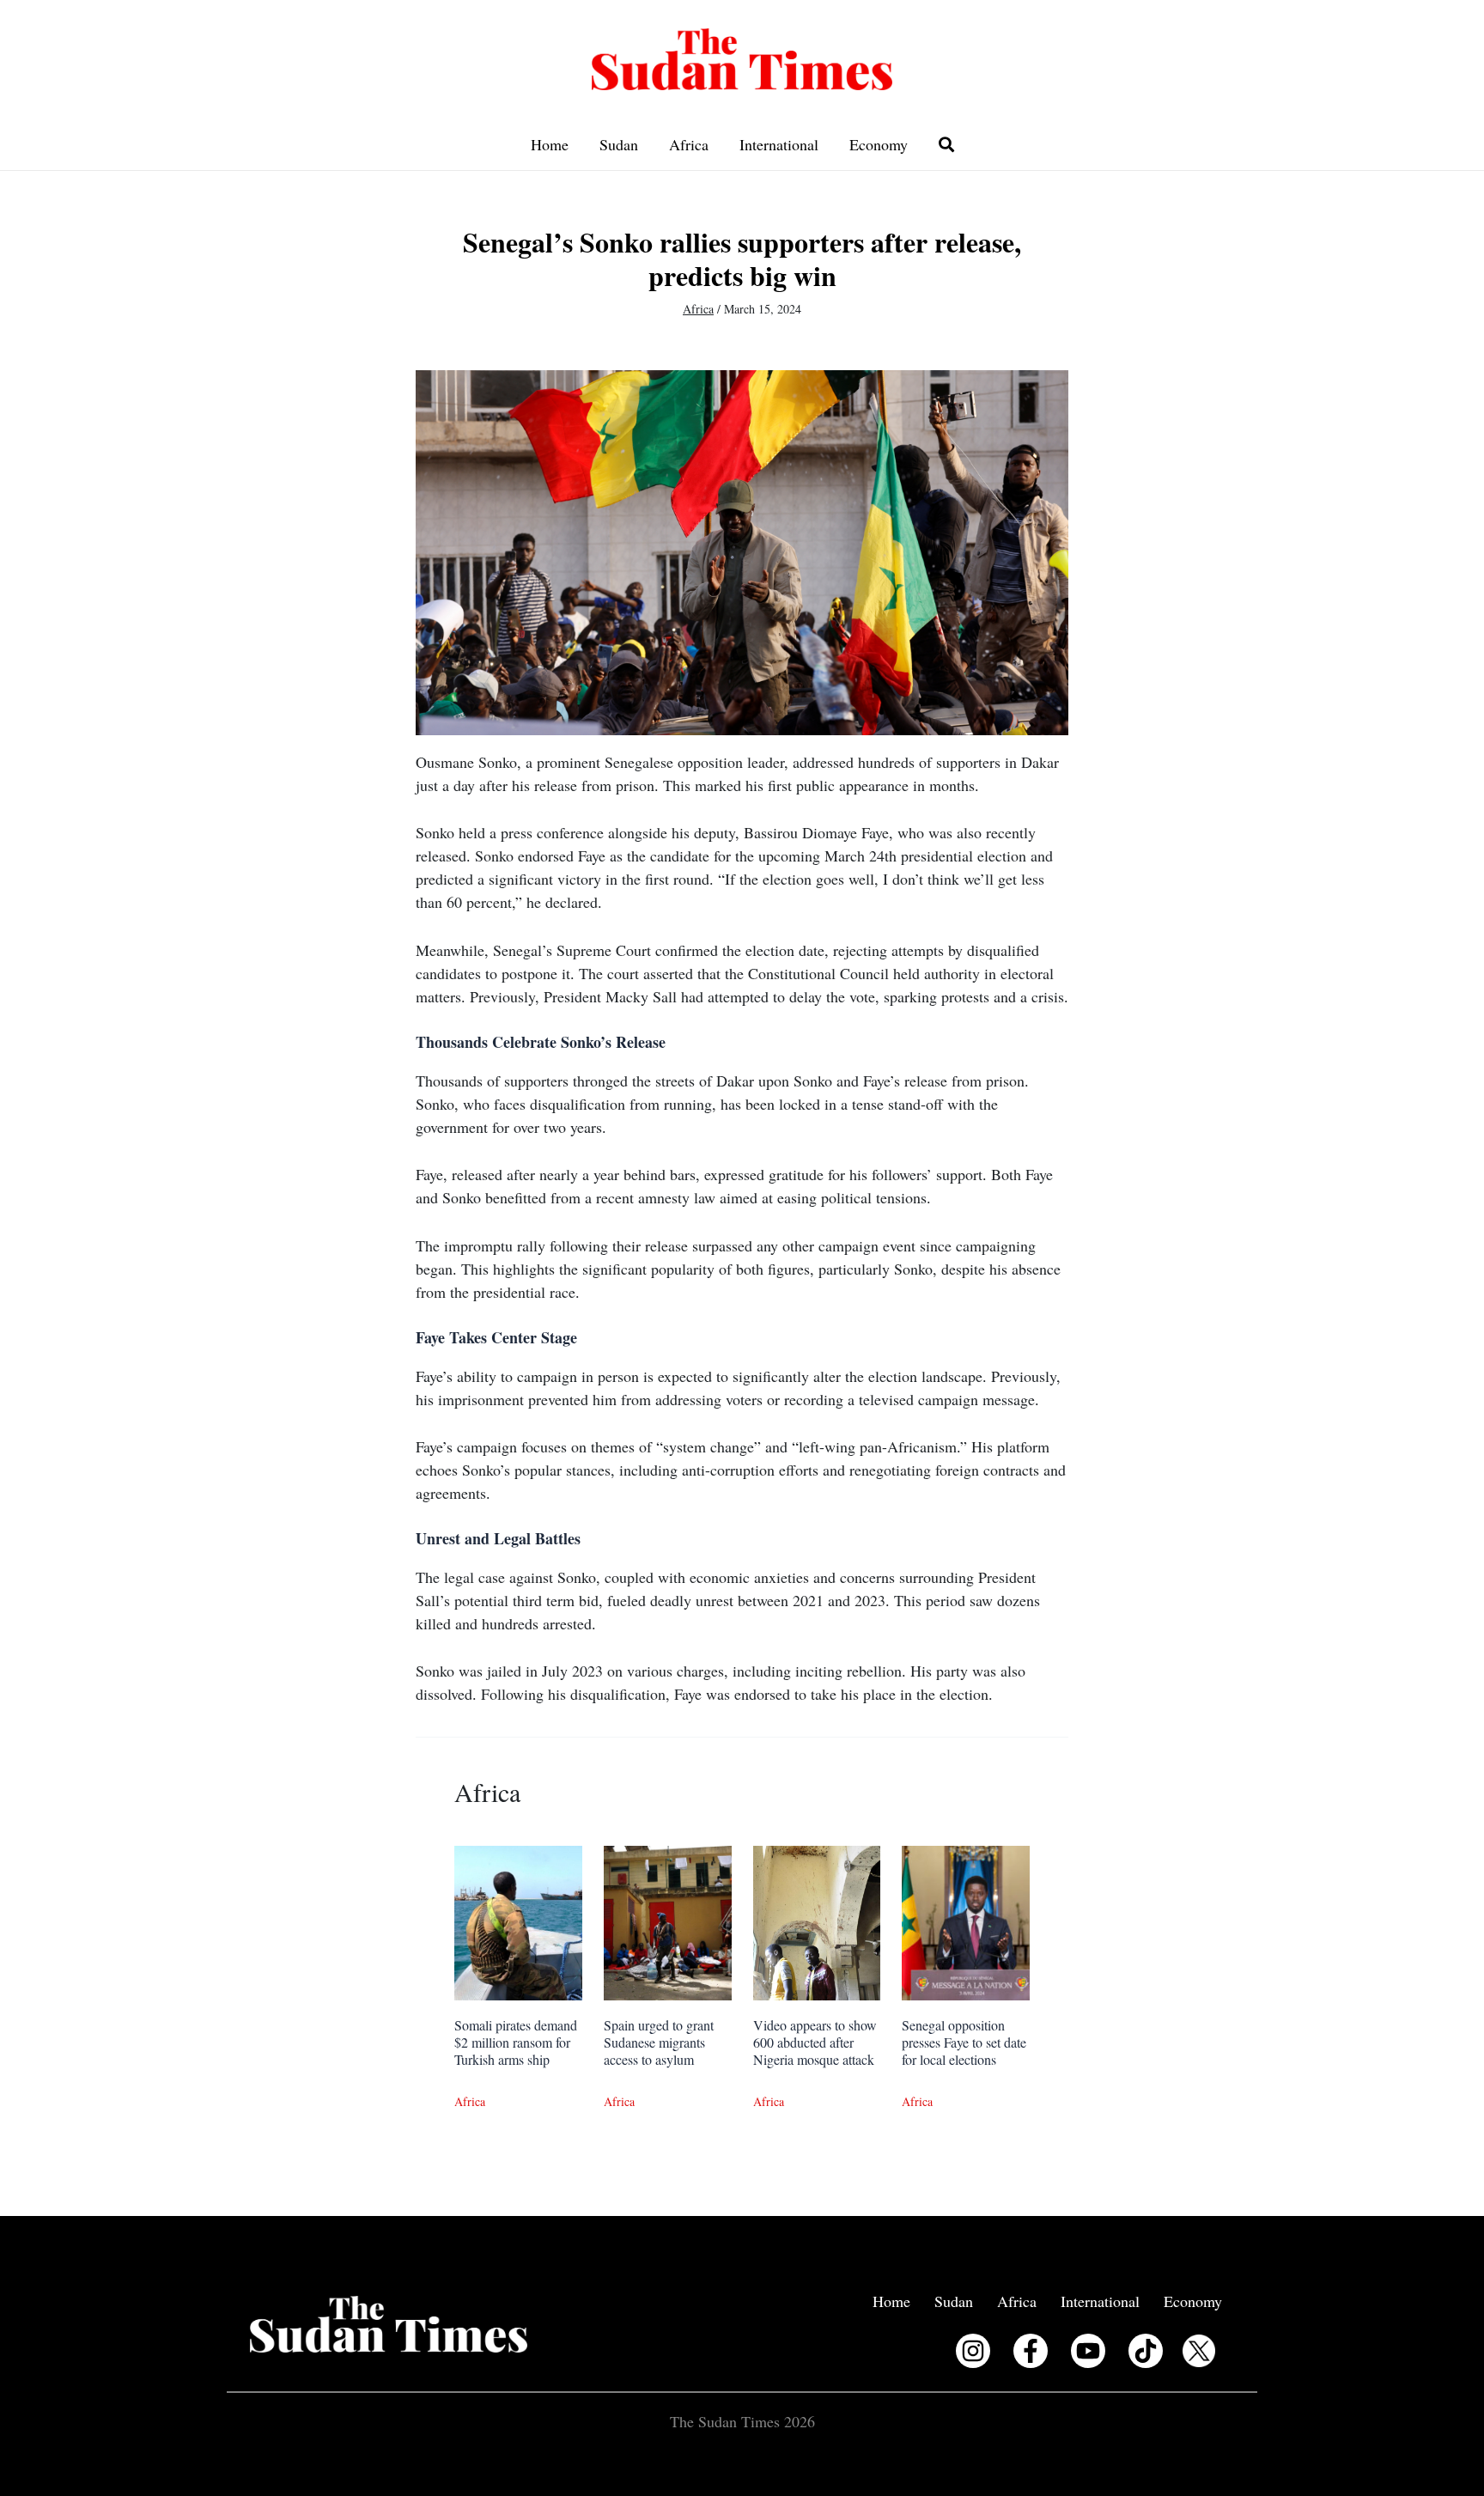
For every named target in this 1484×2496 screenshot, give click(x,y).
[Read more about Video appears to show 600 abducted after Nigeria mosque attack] (817, 1921)
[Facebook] (1031, 2351)
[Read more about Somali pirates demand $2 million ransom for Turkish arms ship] (518, 1921)
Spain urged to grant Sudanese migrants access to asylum (659, 2042)
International (779, 144)
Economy (879, 144)
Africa (689, 144)
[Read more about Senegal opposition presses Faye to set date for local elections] (966, 1921)
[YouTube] (1088, 2351)
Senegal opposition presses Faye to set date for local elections (964, 2042)
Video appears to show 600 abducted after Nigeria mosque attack (815, 2042)
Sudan (619, 144)
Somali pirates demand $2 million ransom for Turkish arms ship (516, 2042)
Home (550, 144)
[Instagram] (973, 2351)
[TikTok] (1146, 2351)
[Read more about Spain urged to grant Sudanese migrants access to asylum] (668, 1921)
